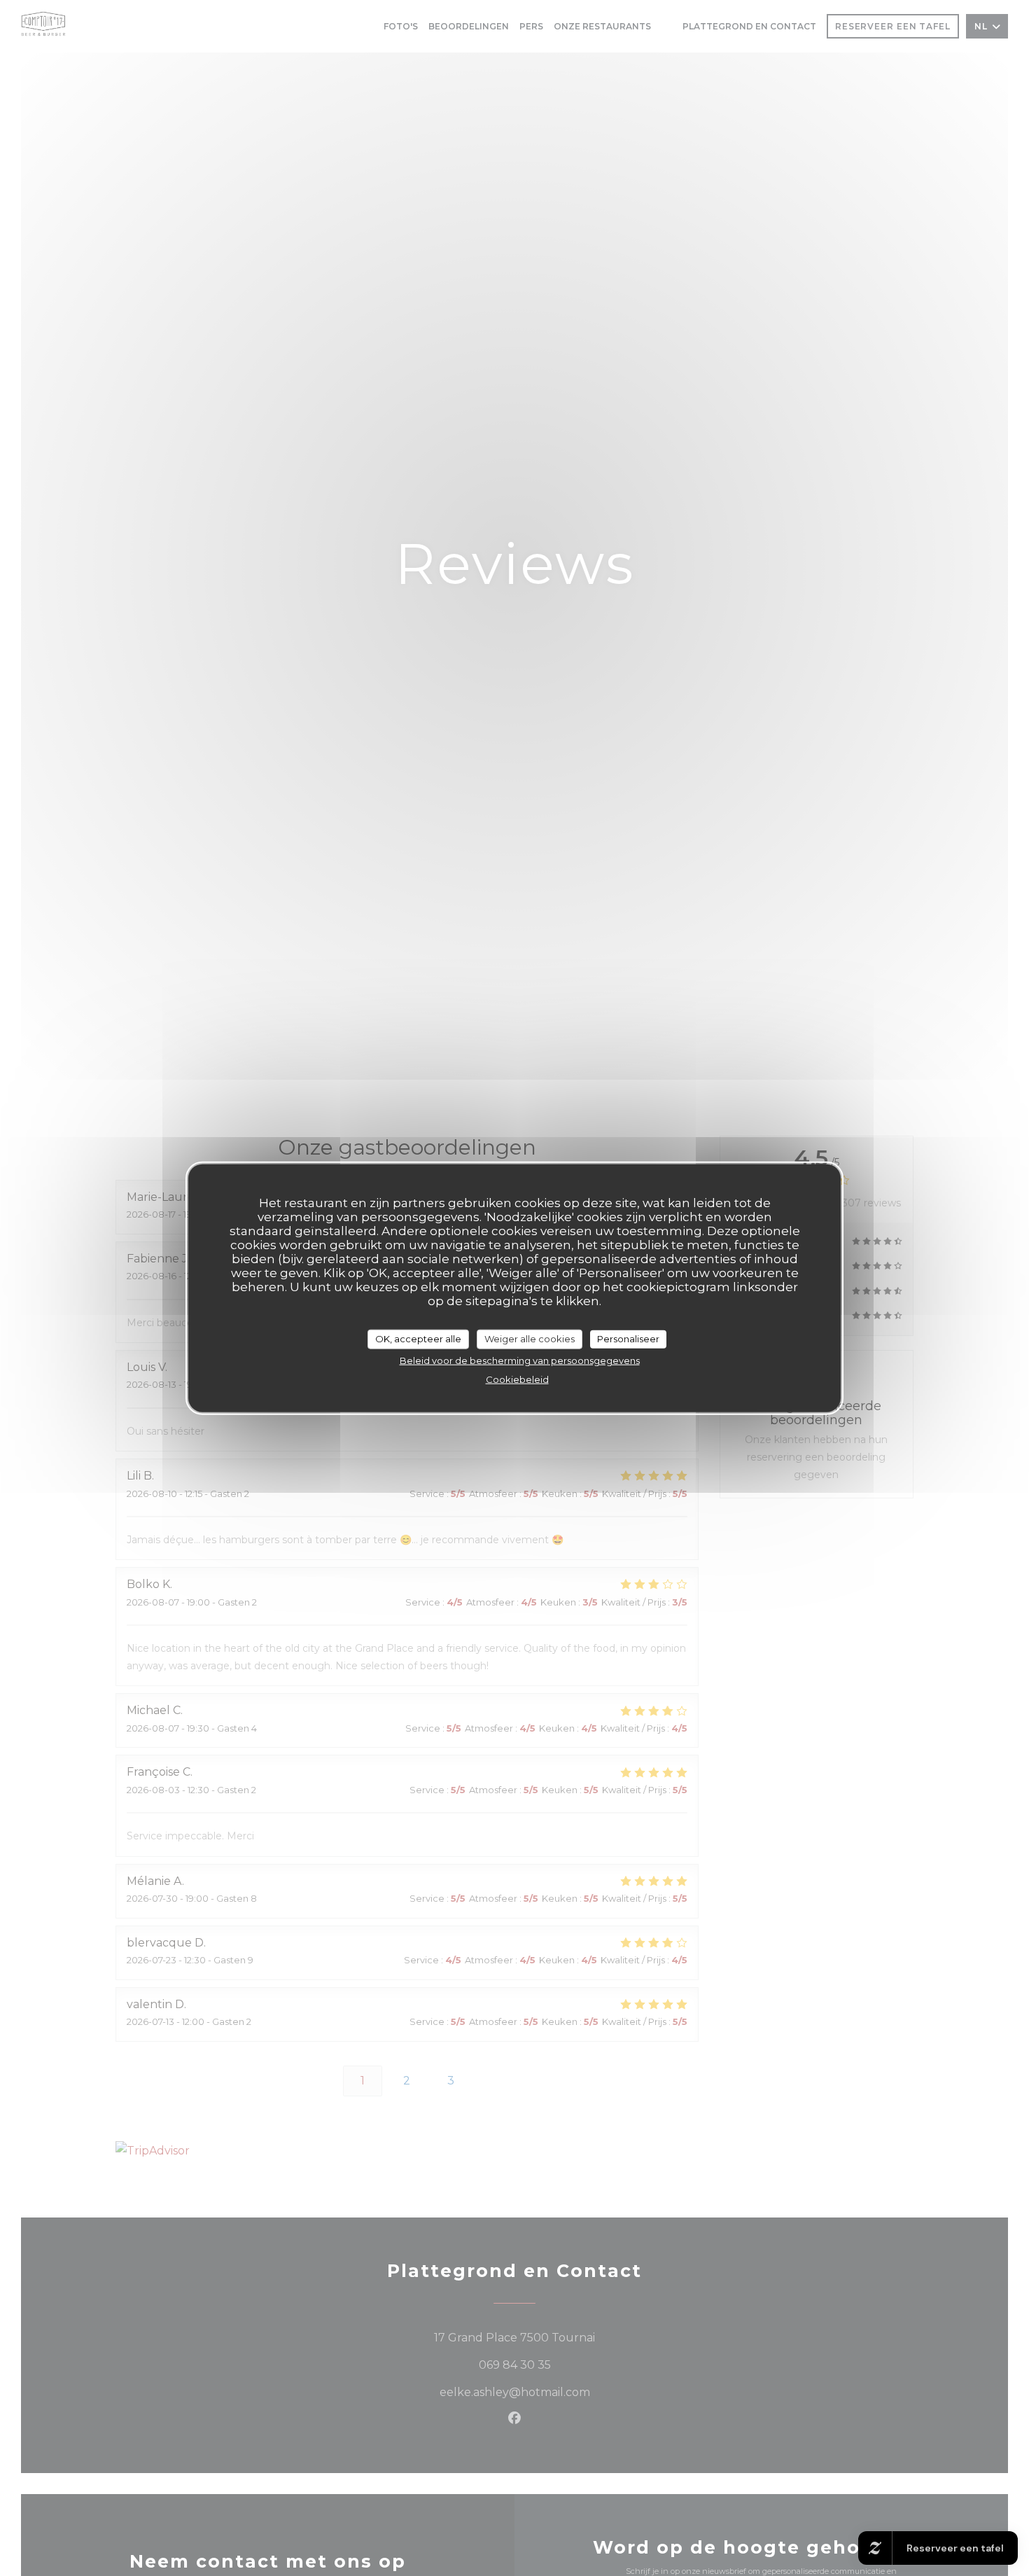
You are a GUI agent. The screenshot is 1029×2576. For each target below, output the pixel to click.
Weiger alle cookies (530, 1338)
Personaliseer (628, 1338)
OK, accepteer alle (418, 1338)
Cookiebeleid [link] (517, 1379)
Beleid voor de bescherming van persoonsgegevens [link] (520, 1360)
